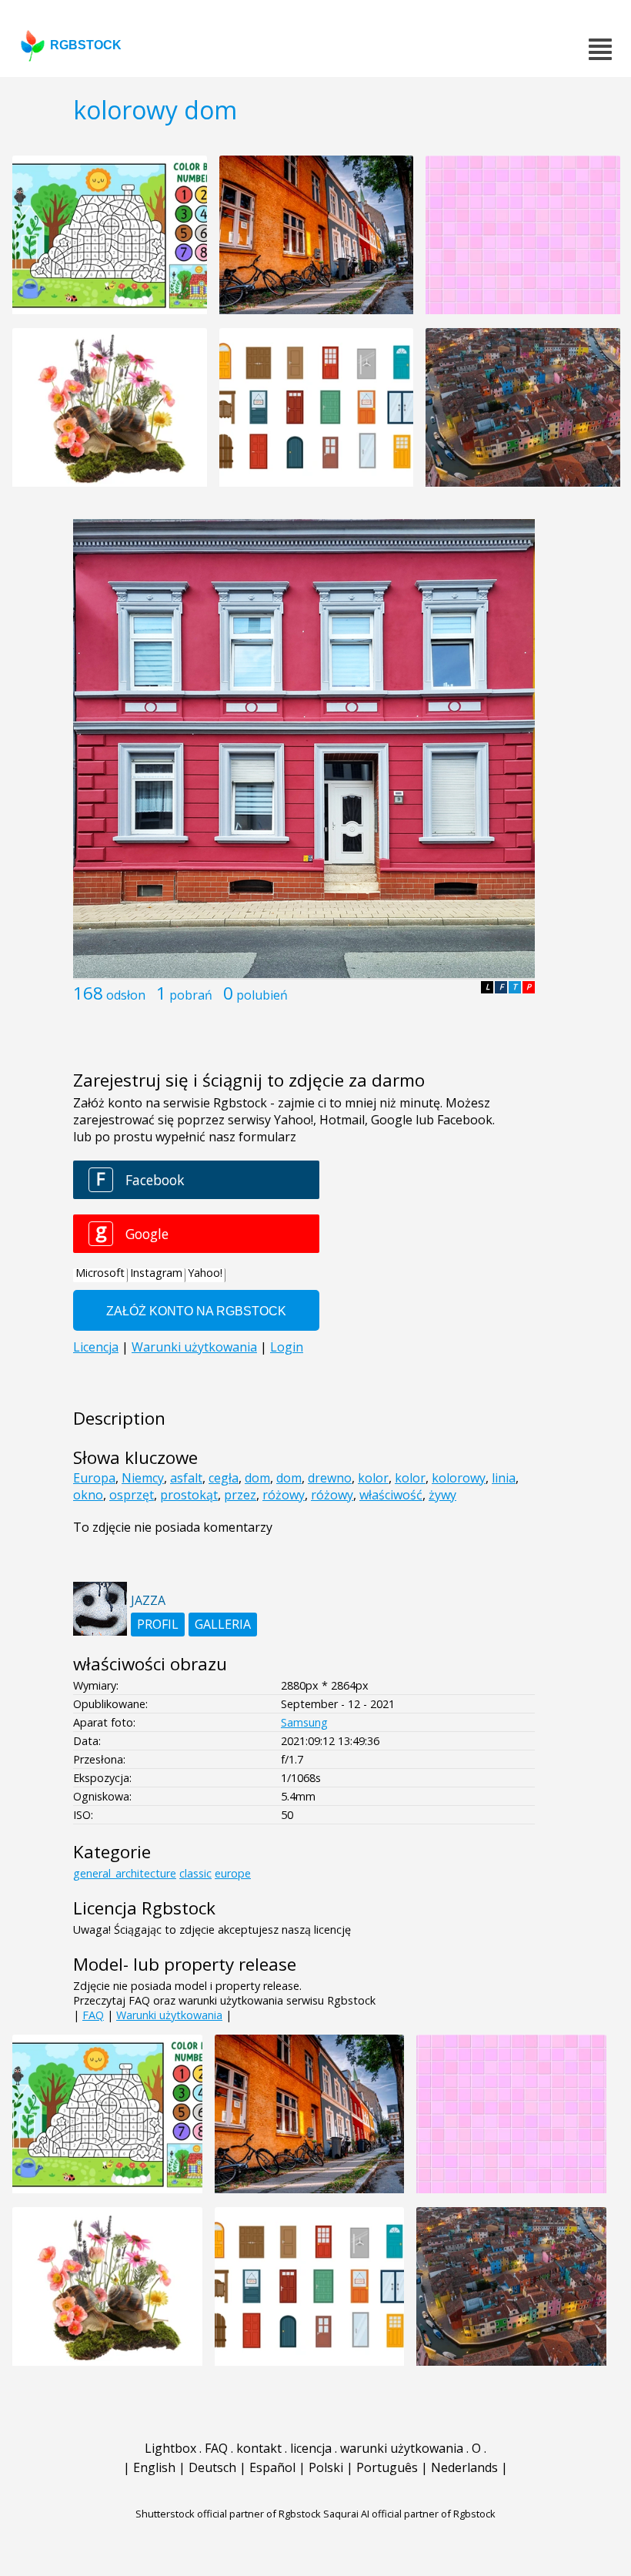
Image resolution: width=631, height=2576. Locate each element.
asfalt (186, 1478)
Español (272, 2467)
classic (195, 1873)
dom (257, 1478)
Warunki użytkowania (169, 2015)
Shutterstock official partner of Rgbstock (228, 2514)
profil (158, 1624)
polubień (262, 995)
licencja (311, 2448)
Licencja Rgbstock (144, 1908)
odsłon (126, 995)
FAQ (93, 2015)
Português (387, 2467)
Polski (326, 2467)
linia (504, 1478)
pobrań (191, 995)
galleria (223, 1624)
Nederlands (464, 2467)
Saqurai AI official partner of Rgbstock (409, 2514)
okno (88, 1495)
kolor (373, 1478)
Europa (94, 1478)
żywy (442, 1495)
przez (240, 1495)
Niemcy (143, 1478)
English (154, 2467)
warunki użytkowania (402, 2448)
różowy (284, 1495)
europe (233, 1873)
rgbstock (86, 45)
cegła (224, 1478)
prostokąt (189, 1495)
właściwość (391, 1495)
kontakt (259, 2448)
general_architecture (125, 1873)
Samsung (304, 1722)
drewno (330, 1478)
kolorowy (459, 1478)
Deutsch (212, 2467)
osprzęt (132, 1495)
